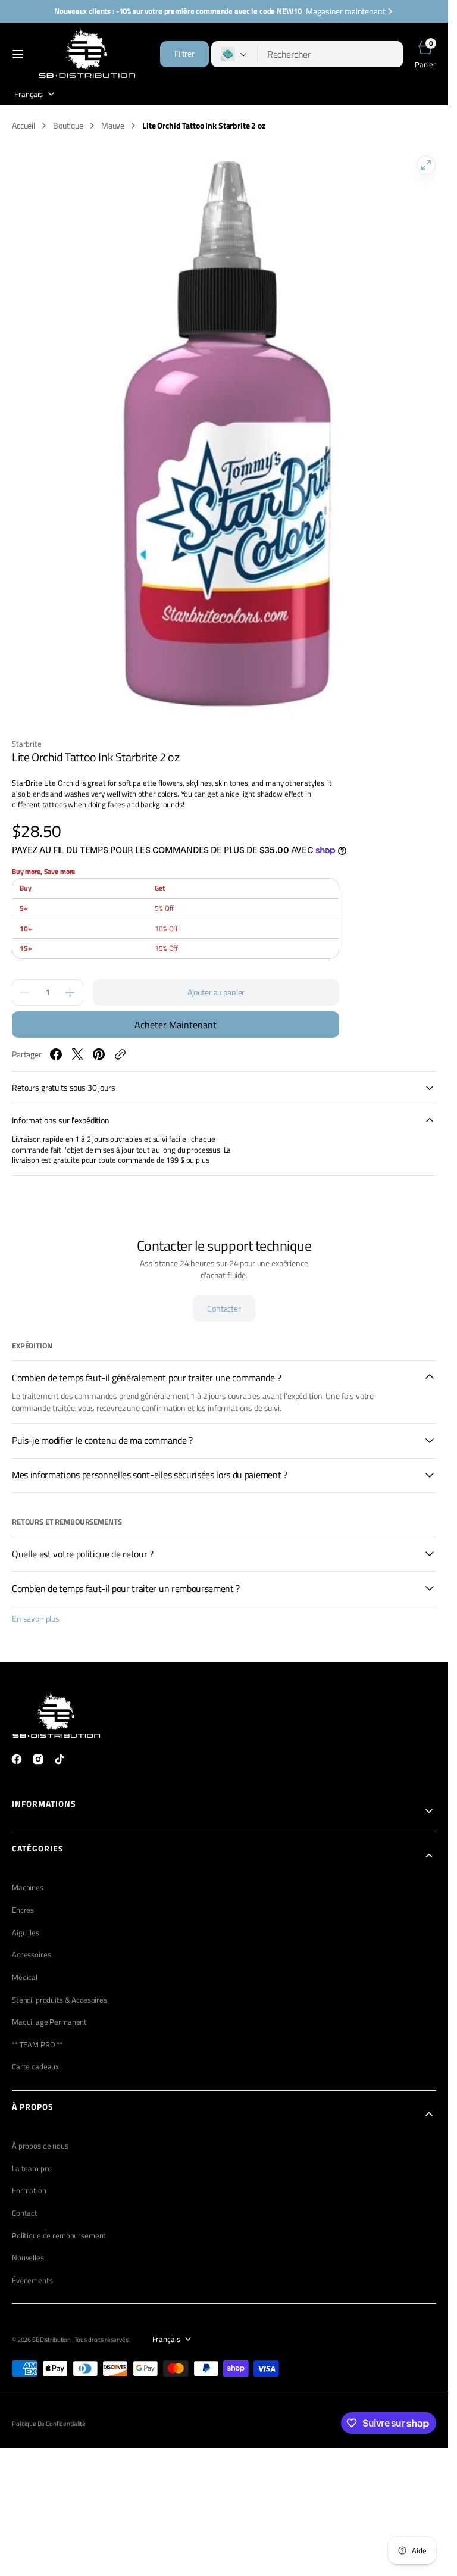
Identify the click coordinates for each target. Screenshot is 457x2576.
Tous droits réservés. (102, 2328)
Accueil (24, 126)
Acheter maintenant (176, 1013)
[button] (18, 54)
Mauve (113, 126)
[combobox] (330, 54)
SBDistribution (52, 2328)
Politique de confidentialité (49, 2412)
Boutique (68, 126)
